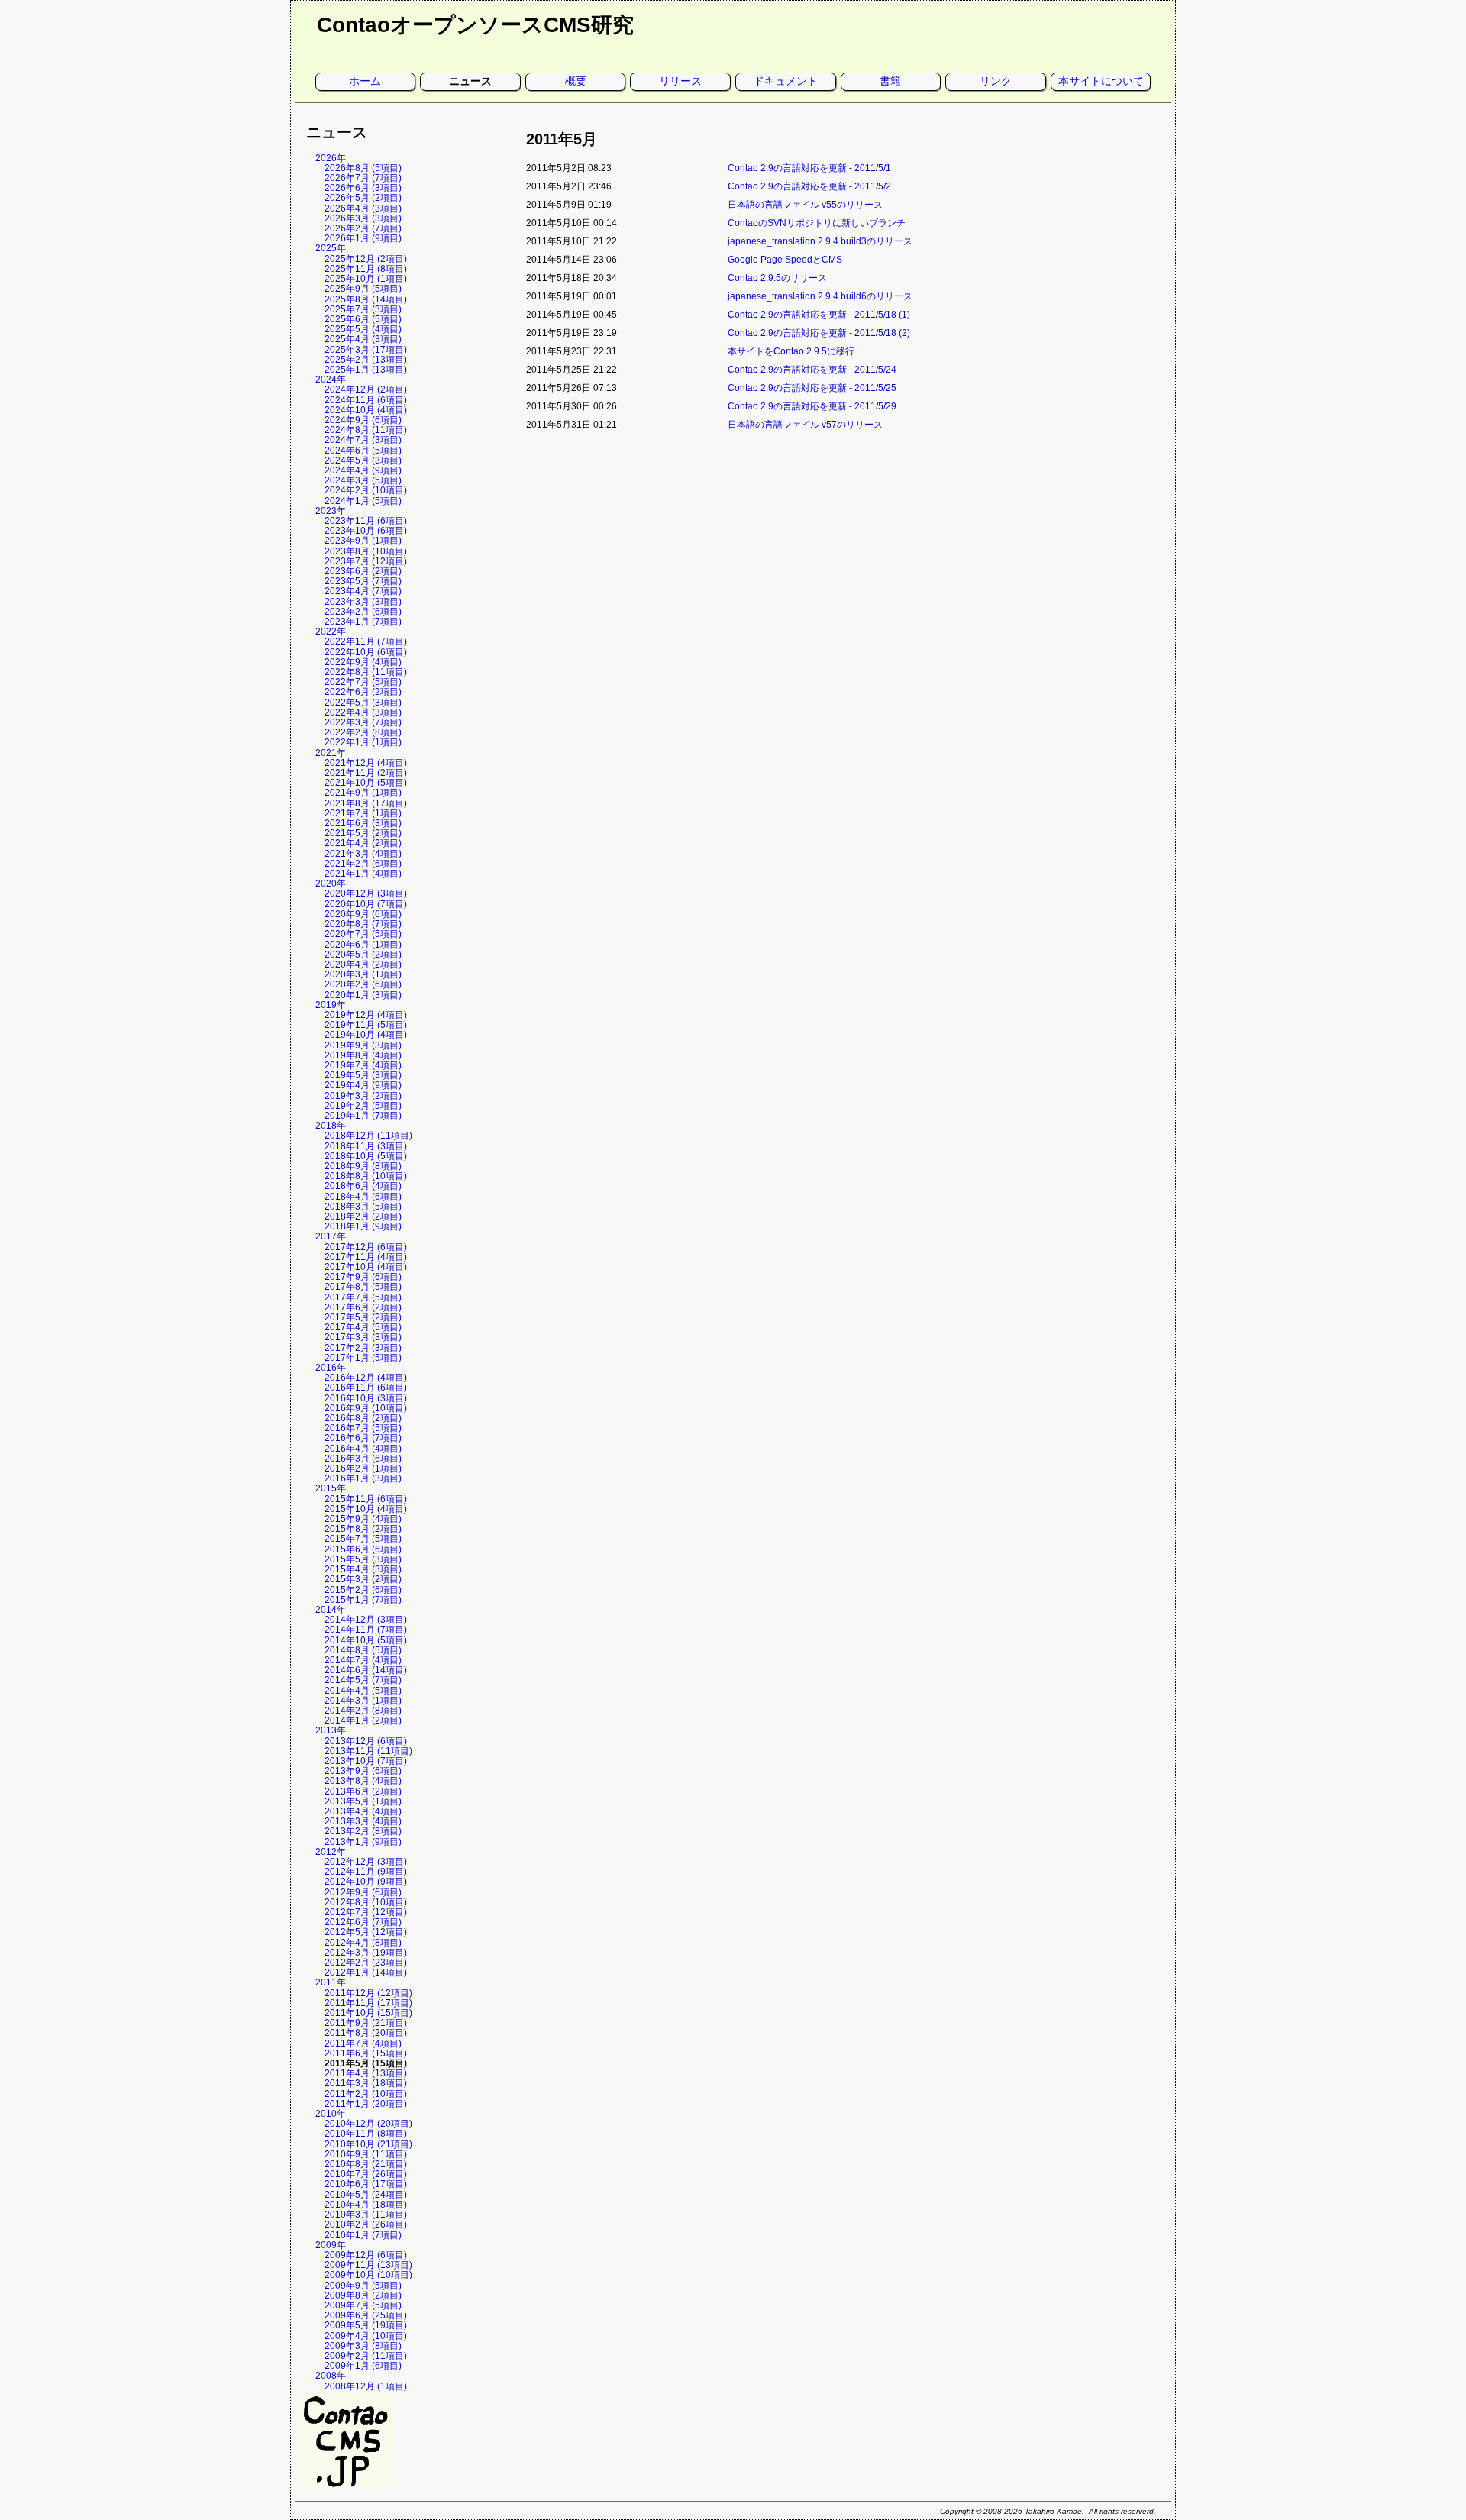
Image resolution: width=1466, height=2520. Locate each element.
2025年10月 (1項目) (366, 279)
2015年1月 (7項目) (363, 1600)
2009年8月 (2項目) (363, 2295)
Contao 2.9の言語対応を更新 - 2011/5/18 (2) (819, 333)
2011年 (331, 1982)
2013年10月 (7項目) (366, 1761)
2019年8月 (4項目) (363, 1055)
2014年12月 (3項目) (366, 1620)
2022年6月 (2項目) (363, 692)
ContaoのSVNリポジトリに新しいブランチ (817, 223)
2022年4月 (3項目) (363, 712)
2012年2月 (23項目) (366, 1963)
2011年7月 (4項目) (363, 2043)
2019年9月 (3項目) (363, 1045)
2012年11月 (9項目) (366, 1872)
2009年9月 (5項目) (363, 2286)
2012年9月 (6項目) (363, 1892)
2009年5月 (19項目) (366, 2325)
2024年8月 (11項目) (366, 430)
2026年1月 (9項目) (363, 238)
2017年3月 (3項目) (363, 1337)
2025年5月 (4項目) (363, 329)
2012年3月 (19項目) (366, 1953)
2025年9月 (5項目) (363, 289)
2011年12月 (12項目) (368, 1993)
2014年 (331, 1610)
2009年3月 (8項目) (363, 2346)
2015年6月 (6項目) (363, 1549)
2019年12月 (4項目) (366, 1015)
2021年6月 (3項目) (363, 823)
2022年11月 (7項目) (366, 641)
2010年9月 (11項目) (366, 2154)
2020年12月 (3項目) (366, 893)
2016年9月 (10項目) (366, 1408)
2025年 (331, 248)
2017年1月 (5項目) (363, 1358)
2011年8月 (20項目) (366, 2033)
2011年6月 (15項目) (366, 2053)
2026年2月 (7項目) (363, 228)
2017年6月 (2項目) (363, 1307)
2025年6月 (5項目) (363, 319)
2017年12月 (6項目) (366, 1247)
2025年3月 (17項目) (366, 350)
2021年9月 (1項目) (363, 793)
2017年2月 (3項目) (363, 1348)
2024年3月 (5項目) (363, 480)
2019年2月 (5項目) (363, 1106)
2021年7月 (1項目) (363, 813)
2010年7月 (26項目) (366, 2174)
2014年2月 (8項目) (363, 1711)
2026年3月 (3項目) (363, 218)
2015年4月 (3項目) (363, 1569)
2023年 (331, 511)
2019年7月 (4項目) (363, 1065)
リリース (680, 81)
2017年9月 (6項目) (363, 1277)
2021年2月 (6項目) (363, 864)
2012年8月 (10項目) (366, 1902)
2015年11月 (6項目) (366, 1499)
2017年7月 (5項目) (363, 1297)
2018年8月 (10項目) (366, 1176)
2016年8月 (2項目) (363, 1418)
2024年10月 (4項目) (366, 410)
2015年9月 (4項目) (363, 1519)
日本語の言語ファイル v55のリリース (805, 205)
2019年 (331, 1005)
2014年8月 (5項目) (363, 1650)
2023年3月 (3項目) (363, 602)
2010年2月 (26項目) (366, 2224)
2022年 (331, 632)
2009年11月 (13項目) (368, 2265)
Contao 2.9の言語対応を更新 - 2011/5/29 (812, 406)
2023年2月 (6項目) (363, 612)
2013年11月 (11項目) (368, 1751)
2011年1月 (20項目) (366, 2104)
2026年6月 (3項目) (363, 188)
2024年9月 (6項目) (363, 420)
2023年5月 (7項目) (363, 581)
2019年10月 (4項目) (366, 1035)
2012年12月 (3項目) (366, 1862)
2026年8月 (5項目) (363, 168)
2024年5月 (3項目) (363, 460)
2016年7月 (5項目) (363, 1428)
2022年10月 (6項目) (366, 652)
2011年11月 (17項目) (368, 2003)
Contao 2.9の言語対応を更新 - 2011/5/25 (812, 388)
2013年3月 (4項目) (363, 1821)
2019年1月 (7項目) (363, 1116)
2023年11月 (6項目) (366, 521)
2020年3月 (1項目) (363, 974)
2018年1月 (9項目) (363, 1226)
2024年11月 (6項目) (366, 400)
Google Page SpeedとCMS (785, 260)
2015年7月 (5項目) (363, 1539)
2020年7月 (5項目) (363, 934)
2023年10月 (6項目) (366, 531)
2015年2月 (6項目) (363, 1590)
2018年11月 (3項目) (366, 1146)
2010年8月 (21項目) (366, 2164)
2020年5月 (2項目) (363, 955)
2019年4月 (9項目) (363, 1085)
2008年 (331, 2376)
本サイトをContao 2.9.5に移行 (791, 351)
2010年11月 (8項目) (366, 2134)
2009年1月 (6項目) (363, 2366)
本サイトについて (1101, 81)
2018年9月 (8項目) (363, 1166)
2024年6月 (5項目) (363, 451)
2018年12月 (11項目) (368, 1136)
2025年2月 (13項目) (366, 360)
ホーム (365, 81)
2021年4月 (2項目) (363, 843)
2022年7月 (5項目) (363, 682)
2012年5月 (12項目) (366, 1932)
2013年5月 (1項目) (363, 1801)
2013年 (331, 1730)
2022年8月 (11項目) (366, 672)
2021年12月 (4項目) (366, 763)
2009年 (331, 2245)
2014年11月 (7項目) (366, 1630)
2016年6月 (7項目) (363, 1438)
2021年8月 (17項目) (366, 803)
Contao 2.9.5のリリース (777, 278)
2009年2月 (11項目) (366, 2356)
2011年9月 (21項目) (366, 2023)
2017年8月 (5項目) (363, 1287)
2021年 (331, 753)
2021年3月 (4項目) (363, 854)
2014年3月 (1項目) (363, 1701)
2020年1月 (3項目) (363, 995)
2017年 (331, 1236)
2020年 (331, 884)
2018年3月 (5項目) (363, 1207)
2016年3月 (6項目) (363, 1459)
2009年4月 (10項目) (366, 2336)
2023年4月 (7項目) (363, 591)
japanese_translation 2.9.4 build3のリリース (820, 241)
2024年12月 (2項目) (366, 389)
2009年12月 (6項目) (366, 2255)
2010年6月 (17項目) (366, 2184)
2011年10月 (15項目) (368, 2013)
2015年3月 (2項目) (363, 1579)
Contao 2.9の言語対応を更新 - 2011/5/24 (812, 370)
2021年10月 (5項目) (366, 783)
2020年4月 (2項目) (363, 964)
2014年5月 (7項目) (363, 1680)
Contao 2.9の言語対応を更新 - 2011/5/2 (809, 186)
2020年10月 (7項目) (366, 904)
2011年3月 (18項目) (366, 2083)
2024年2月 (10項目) (366, 490)
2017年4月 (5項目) (363, 1327)
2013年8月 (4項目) (363, 1781)
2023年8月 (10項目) (366, 551)
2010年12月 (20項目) (368, 2124)
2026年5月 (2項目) (363, 198)
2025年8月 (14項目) (366, 299)
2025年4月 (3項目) (363, 339)
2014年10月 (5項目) (366, 1640)
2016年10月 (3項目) (366, 1398)
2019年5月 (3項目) (363, 1075)
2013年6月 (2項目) (363, 1791)
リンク (996, 81)
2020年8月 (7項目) (363, 924)
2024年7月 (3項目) (363, 440)
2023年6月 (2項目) (363, 571)
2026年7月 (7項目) (363, 178)
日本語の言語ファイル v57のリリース (805, 425)
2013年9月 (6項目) (363, 1771)
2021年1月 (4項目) (363, 874)
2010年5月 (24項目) (366, 2195)
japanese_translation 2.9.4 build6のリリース (820, 296)
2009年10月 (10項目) (368, 2275)
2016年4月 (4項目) (363, 1449)
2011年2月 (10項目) (366, 2094)
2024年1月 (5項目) (363, 501)
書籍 (890, 81)
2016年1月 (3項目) (363, 1478)
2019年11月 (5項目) (366, 1025)
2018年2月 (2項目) (363, 1216)
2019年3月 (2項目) (363, 1096)
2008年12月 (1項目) (366, 2386)
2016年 (331, 1368)
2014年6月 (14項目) (366, 1670)
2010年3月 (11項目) (366, 2215)
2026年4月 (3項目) (363, 208)
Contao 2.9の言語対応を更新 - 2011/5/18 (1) (819, 315)
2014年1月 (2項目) (363, 1720)
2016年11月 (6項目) (366, 1388)
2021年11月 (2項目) (366, 773)
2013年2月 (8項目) (363, 1831)
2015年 (331, 1488)
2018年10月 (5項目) (366, 1156)
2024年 (331, 380)
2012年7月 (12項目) (366, 1912)
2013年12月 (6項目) (366, 1741)
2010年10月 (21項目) (368, 2144)
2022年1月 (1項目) (363, 742)
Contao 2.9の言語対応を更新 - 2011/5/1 (809, 168)
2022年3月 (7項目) (363, 722)
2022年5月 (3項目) (363, 703)
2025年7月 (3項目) (363, 309)
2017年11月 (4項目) (366, 1257)
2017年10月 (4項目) (366, 1267)
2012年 (331, 1852)
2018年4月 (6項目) (363, 1197)
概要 (576, 81)
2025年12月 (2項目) (366, 259)
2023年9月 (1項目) (363, 541)
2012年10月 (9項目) (366, 1882)
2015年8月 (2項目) (363, 1529)
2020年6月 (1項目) (363, 945)
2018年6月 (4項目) (363, 1186)
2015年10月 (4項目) (366, 1509)
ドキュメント (786, 81)
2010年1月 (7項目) (363, 2235)
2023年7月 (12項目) (366, 561)
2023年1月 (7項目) (363, 622)
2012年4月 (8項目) (363, 1943)
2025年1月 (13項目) (366, 370)
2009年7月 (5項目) (363, 2305)
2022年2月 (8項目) (363, 732)
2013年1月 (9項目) (363, 1842)
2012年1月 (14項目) (366, 1972)
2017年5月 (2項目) (363, 1317)
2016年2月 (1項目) (363, 1468)
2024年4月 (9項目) (363, 470)
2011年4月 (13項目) (366, 2073)
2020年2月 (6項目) (363, 984)
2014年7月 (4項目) (363, 1660)
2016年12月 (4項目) (366, 1378)
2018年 (331, 1126)
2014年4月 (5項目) (363, 1691)
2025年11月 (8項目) (366, 269)
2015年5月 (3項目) (363, 1559)
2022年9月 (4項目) (363, 662)
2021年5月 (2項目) (363, 833)
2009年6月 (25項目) (366, 2315)
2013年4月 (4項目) (363, 1811)
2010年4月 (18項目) (366, 2205)
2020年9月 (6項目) (363, 914)
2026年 (331, 158)
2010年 (331, 2114)
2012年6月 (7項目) (363, 1922)
